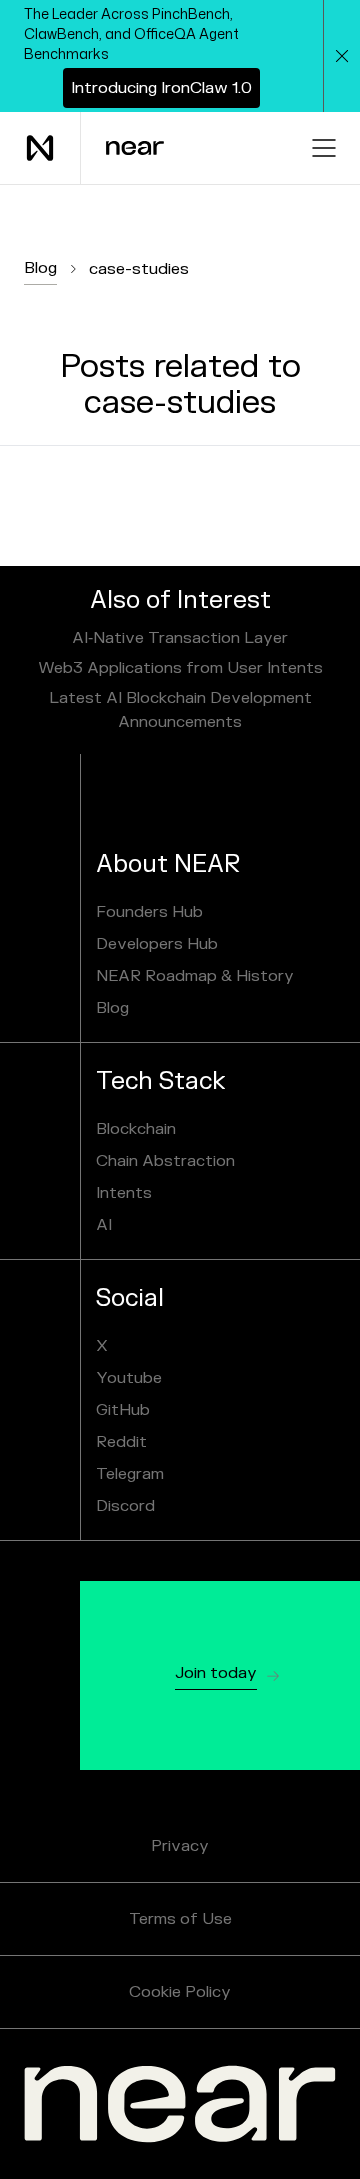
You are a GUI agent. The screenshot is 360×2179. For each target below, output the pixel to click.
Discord (125, 1506)
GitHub (123, 1410)
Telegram (130, 1474)
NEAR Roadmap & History (195, 976)
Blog (40, 268)
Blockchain (136, 1129)
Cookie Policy (180, 1992)
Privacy (180, 1846)
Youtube (129, 1378)
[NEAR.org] (180, 2104)
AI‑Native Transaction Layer (180, 638)
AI (104, 1225)
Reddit (121, 1442)
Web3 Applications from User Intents (180, 668)
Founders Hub (149, 912)
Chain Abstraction (165, 1161)
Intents (124, 1193)
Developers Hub (157, 944)
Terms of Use (180, 1919)
